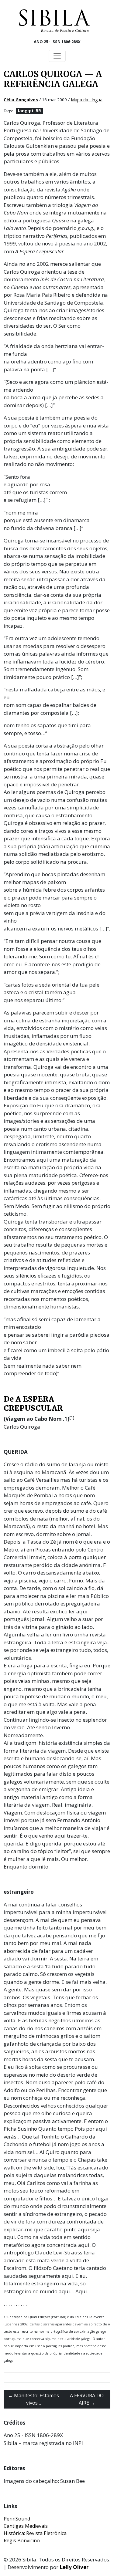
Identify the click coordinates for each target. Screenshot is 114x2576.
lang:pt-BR (29, 111)
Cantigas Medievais (26, 2526)
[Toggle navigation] (57, 56)
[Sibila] (54, 21)
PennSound (17, 2519)
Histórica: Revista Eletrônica (35, 2533)
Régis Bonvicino (22, 2541)
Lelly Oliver (74, 2567)
